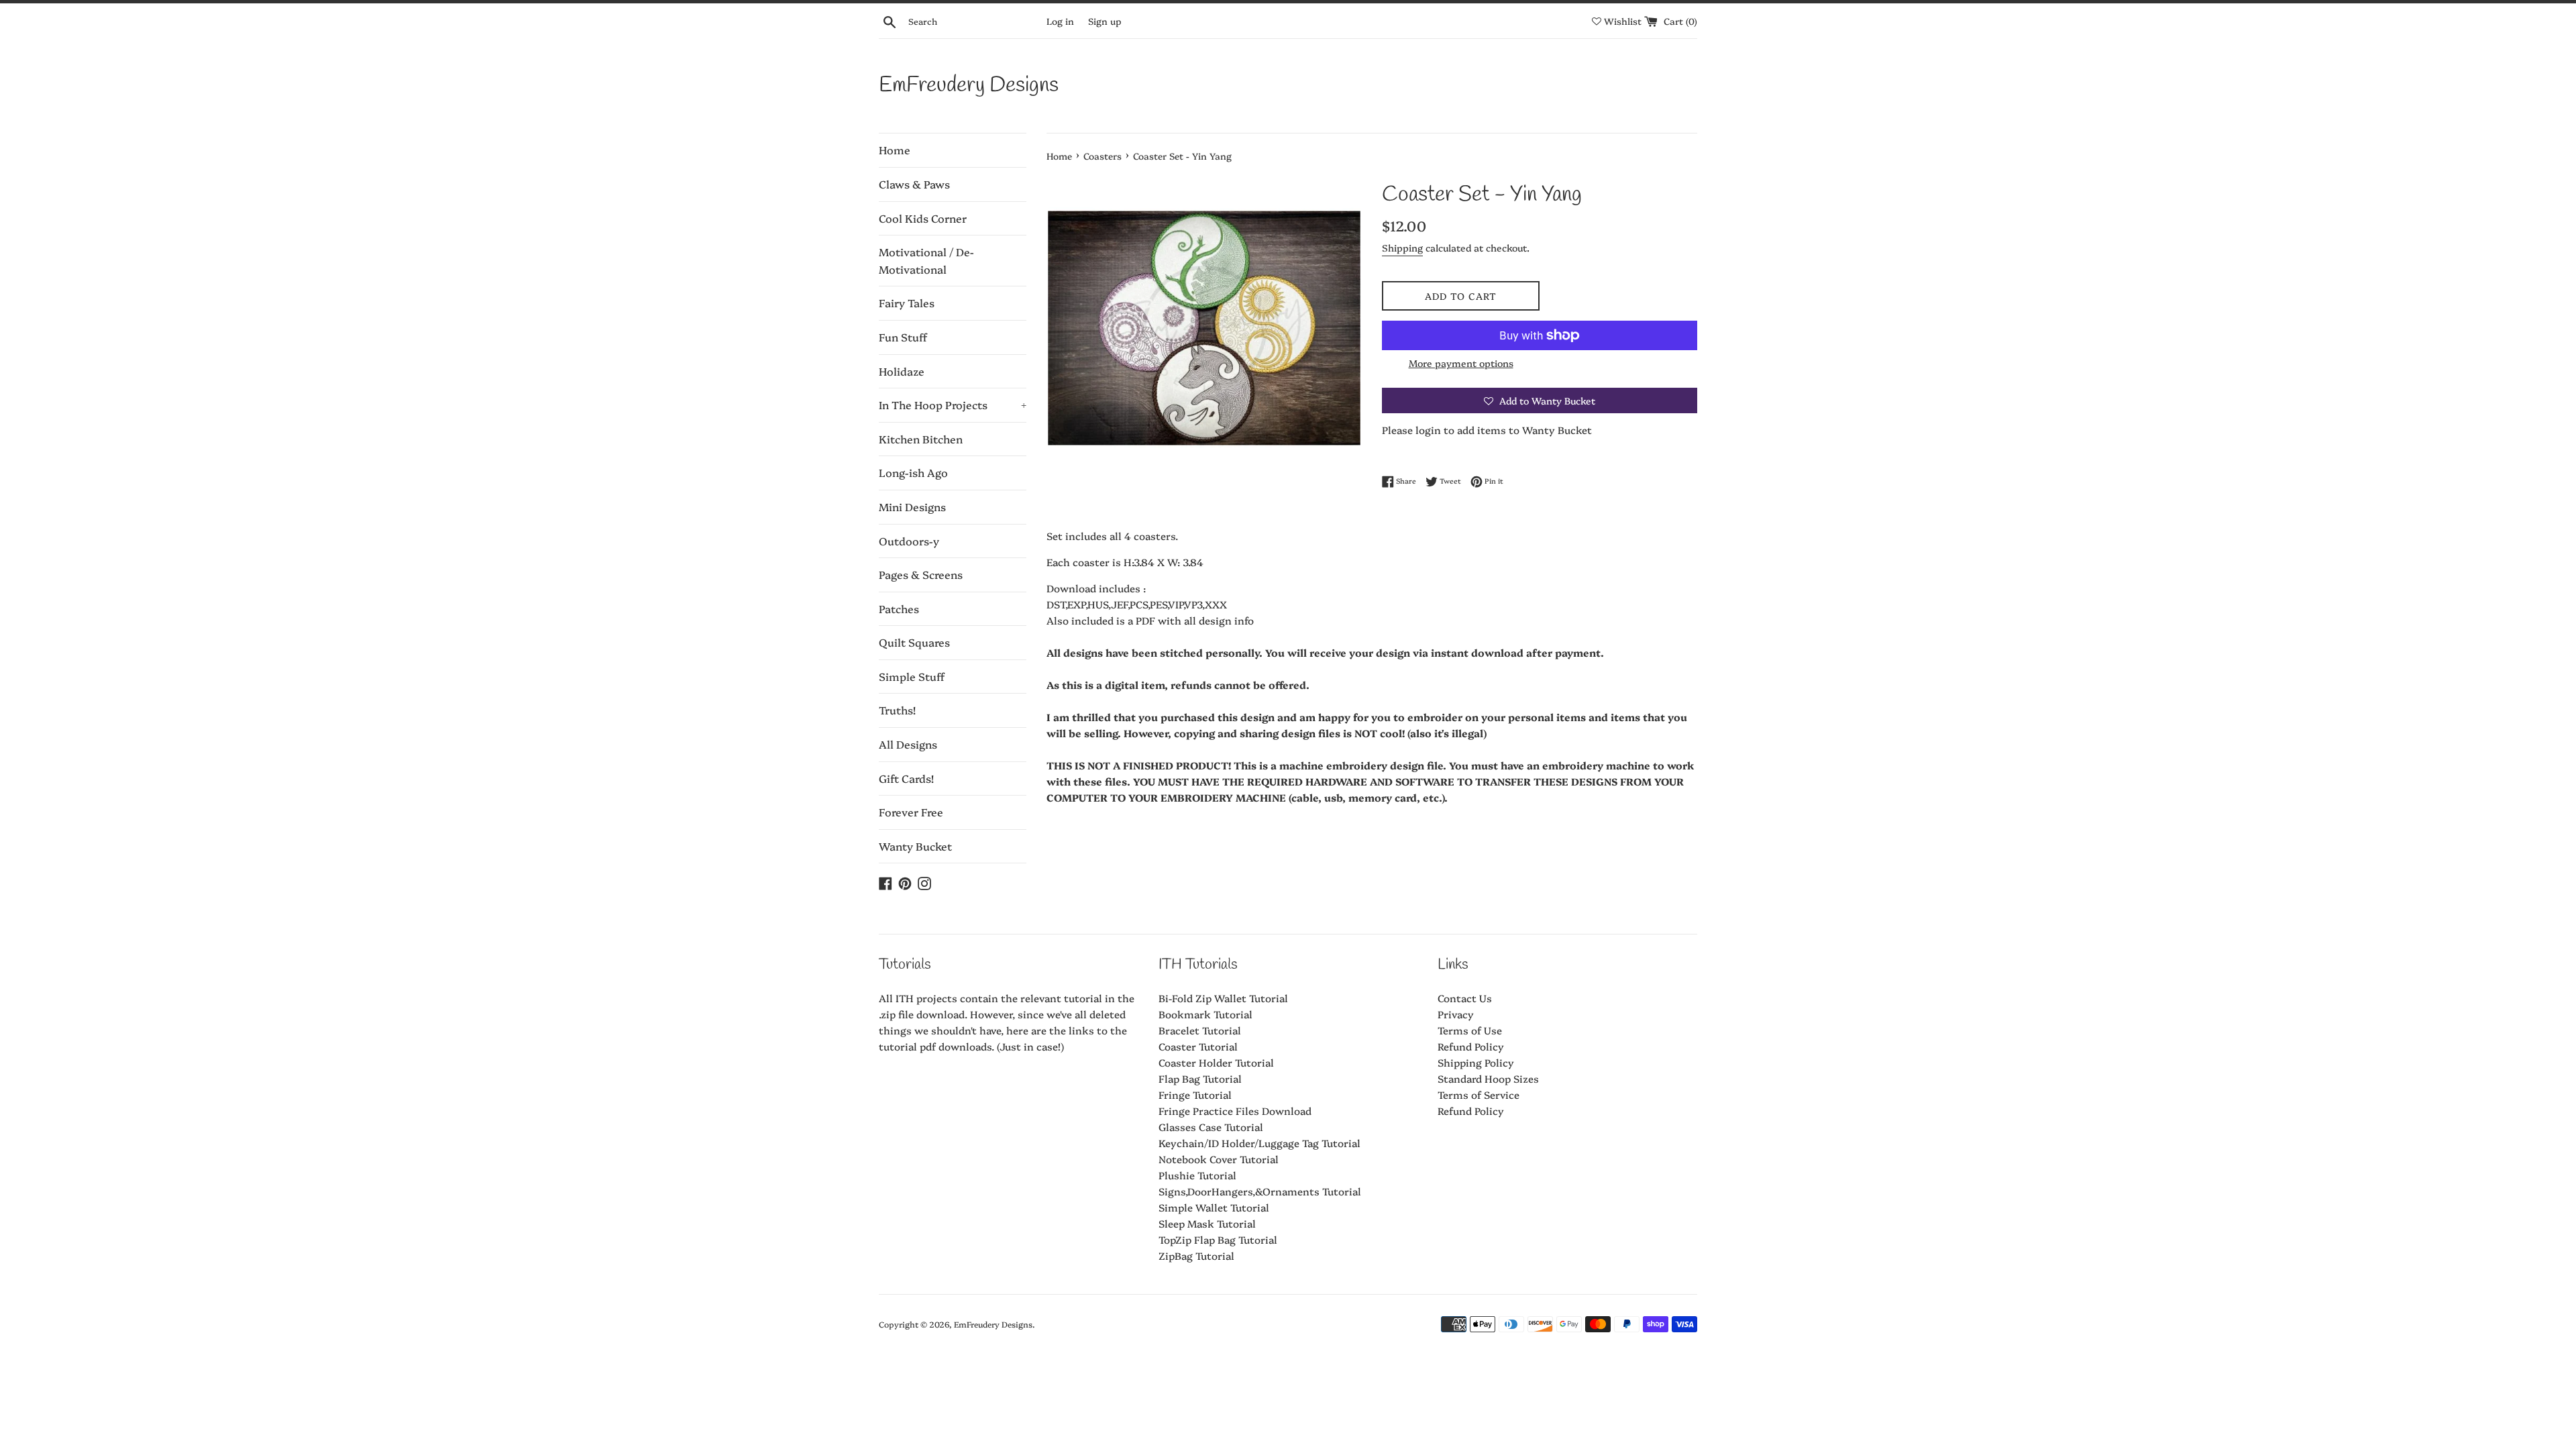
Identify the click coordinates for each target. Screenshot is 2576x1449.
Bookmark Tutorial (1205, 1014)
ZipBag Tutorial (1196, 1255)
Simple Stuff (912, 676)
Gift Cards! (906, 778)
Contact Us (1465, 998)
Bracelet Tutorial (1200, 1030)
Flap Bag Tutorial (1200, 1078)
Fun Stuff (903, 337)
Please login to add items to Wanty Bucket (1487, 430)
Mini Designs (912, 506)
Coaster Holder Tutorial (1216, 1062)
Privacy (1456, 1014)
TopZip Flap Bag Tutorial (1218, 1239)
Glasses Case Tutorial (1211, 1127)
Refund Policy (1471, 1046)
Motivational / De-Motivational (926, 260)
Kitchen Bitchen (921, 439)
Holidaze (902, 371)
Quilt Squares (914, 642)
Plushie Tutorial (1197, 1175)
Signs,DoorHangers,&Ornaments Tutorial (1260, 1191)
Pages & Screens (921, 574)
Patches (899, 608)
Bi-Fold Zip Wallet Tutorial (1223, 998)
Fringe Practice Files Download (1235, 1111)
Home (895, 150)
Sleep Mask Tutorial (1207, 1223)
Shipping (1402, 248)
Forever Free (911, 812)
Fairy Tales (907, 303)
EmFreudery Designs (969, 86)
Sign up (1105, 21)
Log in (1060, 21)
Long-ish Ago (913, 472)
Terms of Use (1470, 1030)
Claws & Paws (914, 184)
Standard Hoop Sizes (1488, 1078)
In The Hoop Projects (953, 405)
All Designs (908, 744)
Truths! (897, 710)
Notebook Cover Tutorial (1219, 1159)
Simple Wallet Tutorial (1214, 1207)
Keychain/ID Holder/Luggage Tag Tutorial (1259, 1143)
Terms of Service (1479, 1094)
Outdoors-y (909, 541)
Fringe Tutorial (1195, 1094)
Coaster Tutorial (1198, 1046)
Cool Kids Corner (923, 218)
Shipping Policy (1476, 1062)
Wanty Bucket (915, 846)
